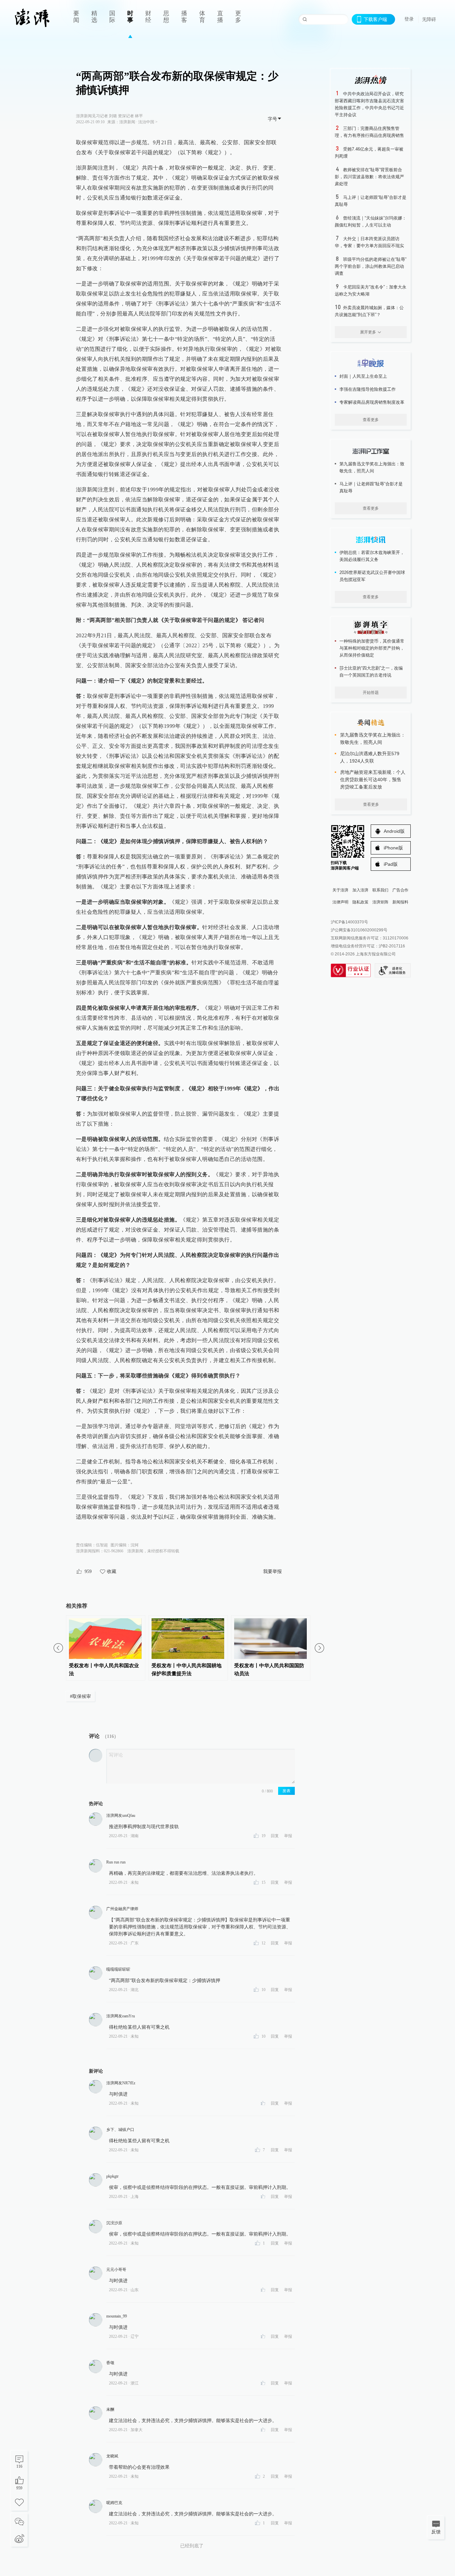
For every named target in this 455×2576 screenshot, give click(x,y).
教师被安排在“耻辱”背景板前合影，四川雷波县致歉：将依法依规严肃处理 (369, 177)
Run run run (116, 1862)
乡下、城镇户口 (120, 2130)
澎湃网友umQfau (121, 1815)
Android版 (394, 831)
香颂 (110, 2363)
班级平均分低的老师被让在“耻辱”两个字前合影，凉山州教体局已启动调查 (371, 266)
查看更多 (371, 420)
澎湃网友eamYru (121, 2016)
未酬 (110, 2409)
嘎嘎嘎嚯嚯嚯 (118, 1969)
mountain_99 (117, 2316)
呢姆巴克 (114, 2503)
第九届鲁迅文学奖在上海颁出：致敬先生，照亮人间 (372, 467)
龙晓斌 (112, 2456)
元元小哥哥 (116, 2270)
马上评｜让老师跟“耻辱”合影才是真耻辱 (371, 487)
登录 (409, 19)
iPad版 (391, 864)
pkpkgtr (112, 2176)
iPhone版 (393, 848)
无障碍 (429, 19)
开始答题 (371, 693)
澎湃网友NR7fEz (121, 2083)
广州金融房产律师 (122, 1909)
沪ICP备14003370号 (349, 922)
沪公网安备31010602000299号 (359, 930)
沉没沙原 (114, 2223)
